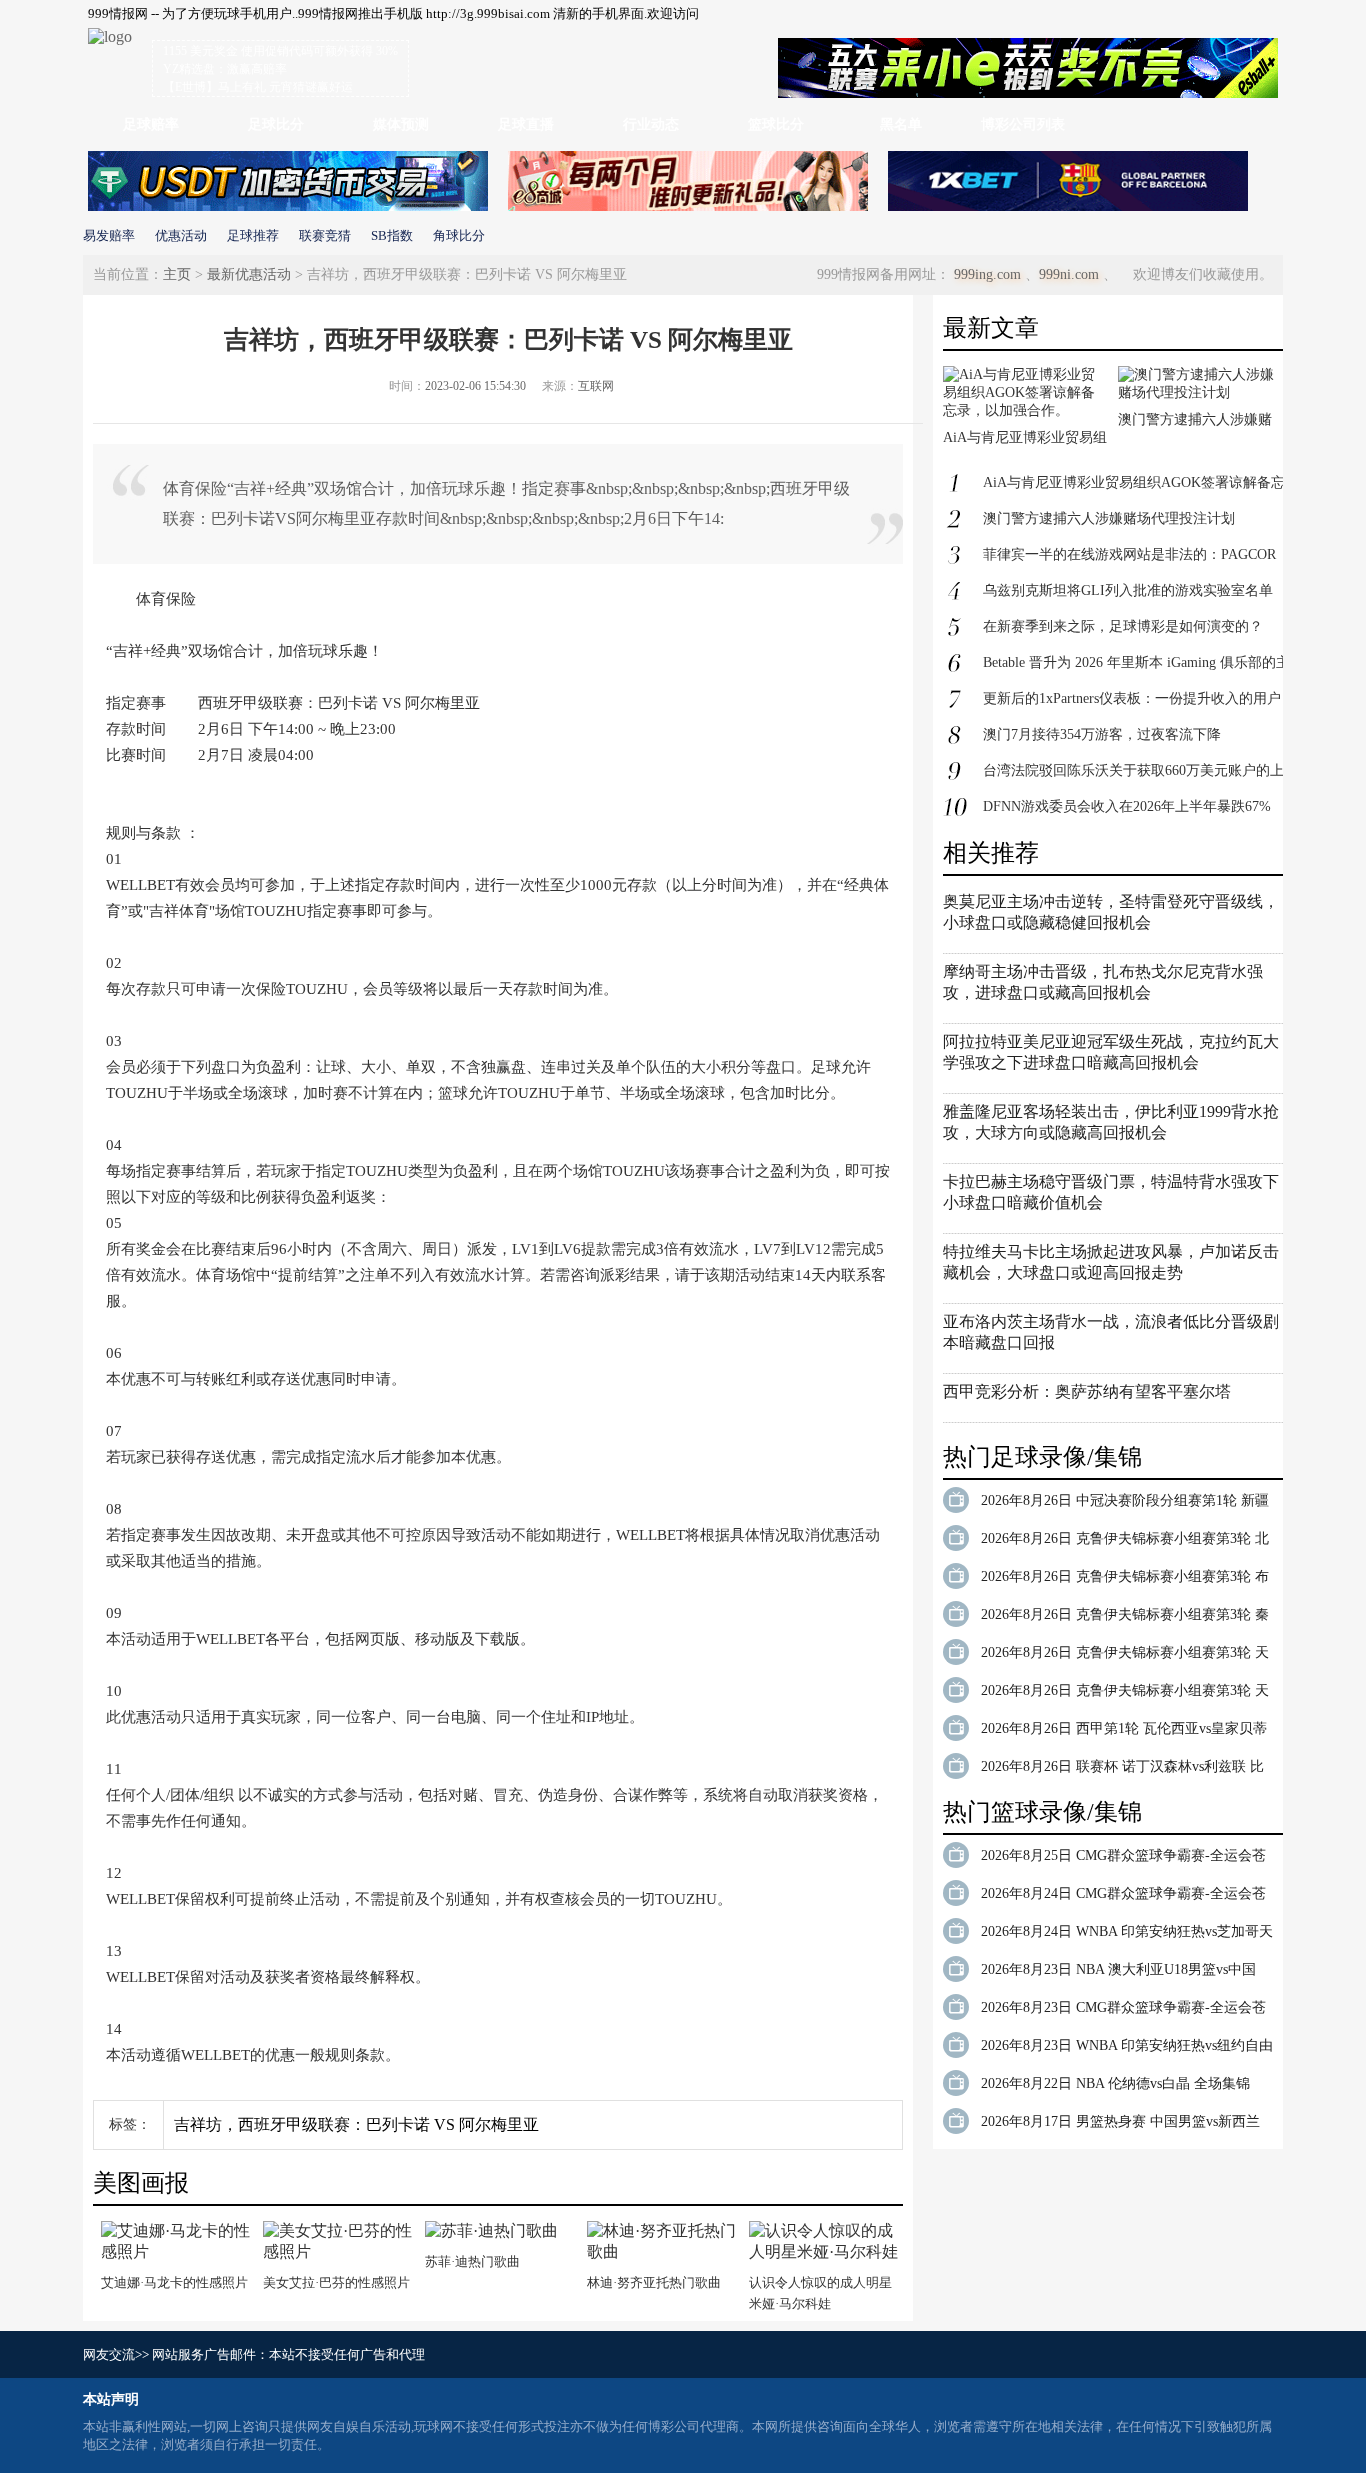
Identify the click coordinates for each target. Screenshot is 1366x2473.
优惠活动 (181, 235)
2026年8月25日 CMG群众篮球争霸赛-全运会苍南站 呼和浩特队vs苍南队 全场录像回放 (1123, 1859)
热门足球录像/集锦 (1042, 1457)
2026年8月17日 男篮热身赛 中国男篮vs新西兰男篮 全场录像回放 (1120, 2125)
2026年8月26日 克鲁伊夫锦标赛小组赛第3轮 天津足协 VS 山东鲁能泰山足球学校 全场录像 (1125, 1656)
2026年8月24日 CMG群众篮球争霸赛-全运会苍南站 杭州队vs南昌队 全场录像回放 (1123, 1897)
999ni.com (1069, 274)
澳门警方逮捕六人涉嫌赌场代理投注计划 (1109, 518)
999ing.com (987, 274)
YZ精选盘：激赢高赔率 (225, 69)
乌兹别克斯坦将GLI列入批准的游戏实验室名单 (1128, 590)
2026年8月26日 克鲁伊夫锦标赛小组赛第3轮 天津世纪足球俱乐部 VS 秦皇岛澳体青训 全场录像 (1125, 1694)
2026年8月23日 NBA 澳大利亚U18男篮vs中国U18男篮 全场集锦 (1118, 1973)
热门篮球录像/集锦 (1042, 1812)
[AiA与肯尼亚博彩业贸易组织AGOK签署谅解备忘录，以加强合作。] (1025, 410)
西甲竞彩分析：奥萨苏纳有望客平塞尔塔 (1087, 1391)
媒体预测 (401, 124)
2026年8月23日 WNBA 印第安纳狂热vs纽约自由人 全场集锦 (1127, 2049)
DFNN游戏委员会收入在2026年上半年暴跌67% (1127, 806)
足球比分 (276, 124)
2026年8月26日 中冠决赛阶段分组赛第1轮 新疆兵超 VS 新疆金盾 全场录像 (1125, 1504)
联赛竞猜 (325, 235)
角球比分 (459, 235)
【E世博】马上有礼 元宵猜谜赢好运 (258, 87)
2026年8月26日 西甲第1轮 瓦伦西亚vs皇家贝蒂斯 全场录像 (1124, 1732)
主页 (177, 274)
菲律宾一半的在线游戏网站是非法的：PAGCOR (1129, 554)
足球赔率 (151, 124)
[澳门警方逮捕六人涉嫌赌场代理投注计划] (1200, 392)
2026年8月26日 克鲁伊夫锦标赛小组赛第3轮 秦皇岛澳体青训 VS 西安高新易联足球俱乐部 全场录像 (1125, 1618)
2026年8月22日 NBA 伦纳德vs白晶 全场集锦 (1115, 2083)
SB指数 (392, 235)
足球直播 (526, 124)
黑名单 (901, 124)
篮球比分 (776, 124)
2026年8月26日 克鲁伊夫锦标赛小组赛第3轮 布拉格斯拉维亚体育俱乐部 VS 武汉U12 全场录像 (1127, 1580)
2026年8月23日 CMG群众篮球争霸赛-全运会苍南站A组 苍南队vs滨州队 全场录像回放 (1123, 2011)
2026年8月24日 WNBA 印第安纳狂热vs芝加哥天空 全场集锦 (1127, 1935)
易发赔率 (109, 235)
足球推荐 (253, 235)
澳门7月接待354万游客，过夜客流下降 (1102, 734)
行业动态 (651, 124)
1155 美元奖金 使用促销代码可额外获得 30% (280, 51)
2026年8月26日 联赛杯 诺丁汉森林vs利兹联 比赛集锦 (1122, 1770)
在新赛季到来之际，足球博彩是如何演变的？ (1123, 626)
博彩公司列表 (1023, 124)
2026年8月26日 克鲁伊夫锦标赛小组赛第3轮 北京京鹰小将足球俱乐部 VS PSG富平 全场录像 (1125, 1542)
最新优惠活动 (249, 274)
